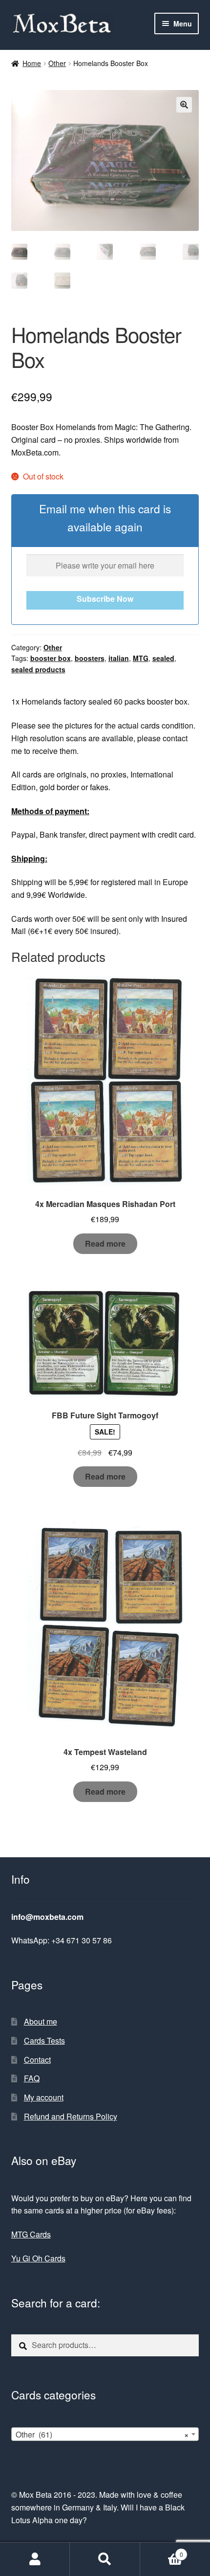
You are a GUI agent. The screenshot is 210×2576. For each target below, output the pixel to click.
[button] (184, 105)
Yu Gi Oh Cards (38, 2258)
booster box (51, 658)
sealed (163, 658)
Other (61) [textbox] (102, 2434)
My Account (35, 2559)
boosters (90, 658)
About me (41, 2021)
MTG (141, 658)
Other (57, 63)
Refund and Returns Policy (71, 2116)
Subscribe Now (105, 599)
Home (32, 63)
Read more (105, 1243)
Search (105, 2559)
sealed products (38, 669)
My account (44, 2097)
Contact (37, 2060)
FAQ (32, 2078)
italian (119, 658)
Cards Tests (44, 2040)
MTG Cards (31, 2234)
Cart (162, 2551)
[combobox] (105, 2434)
